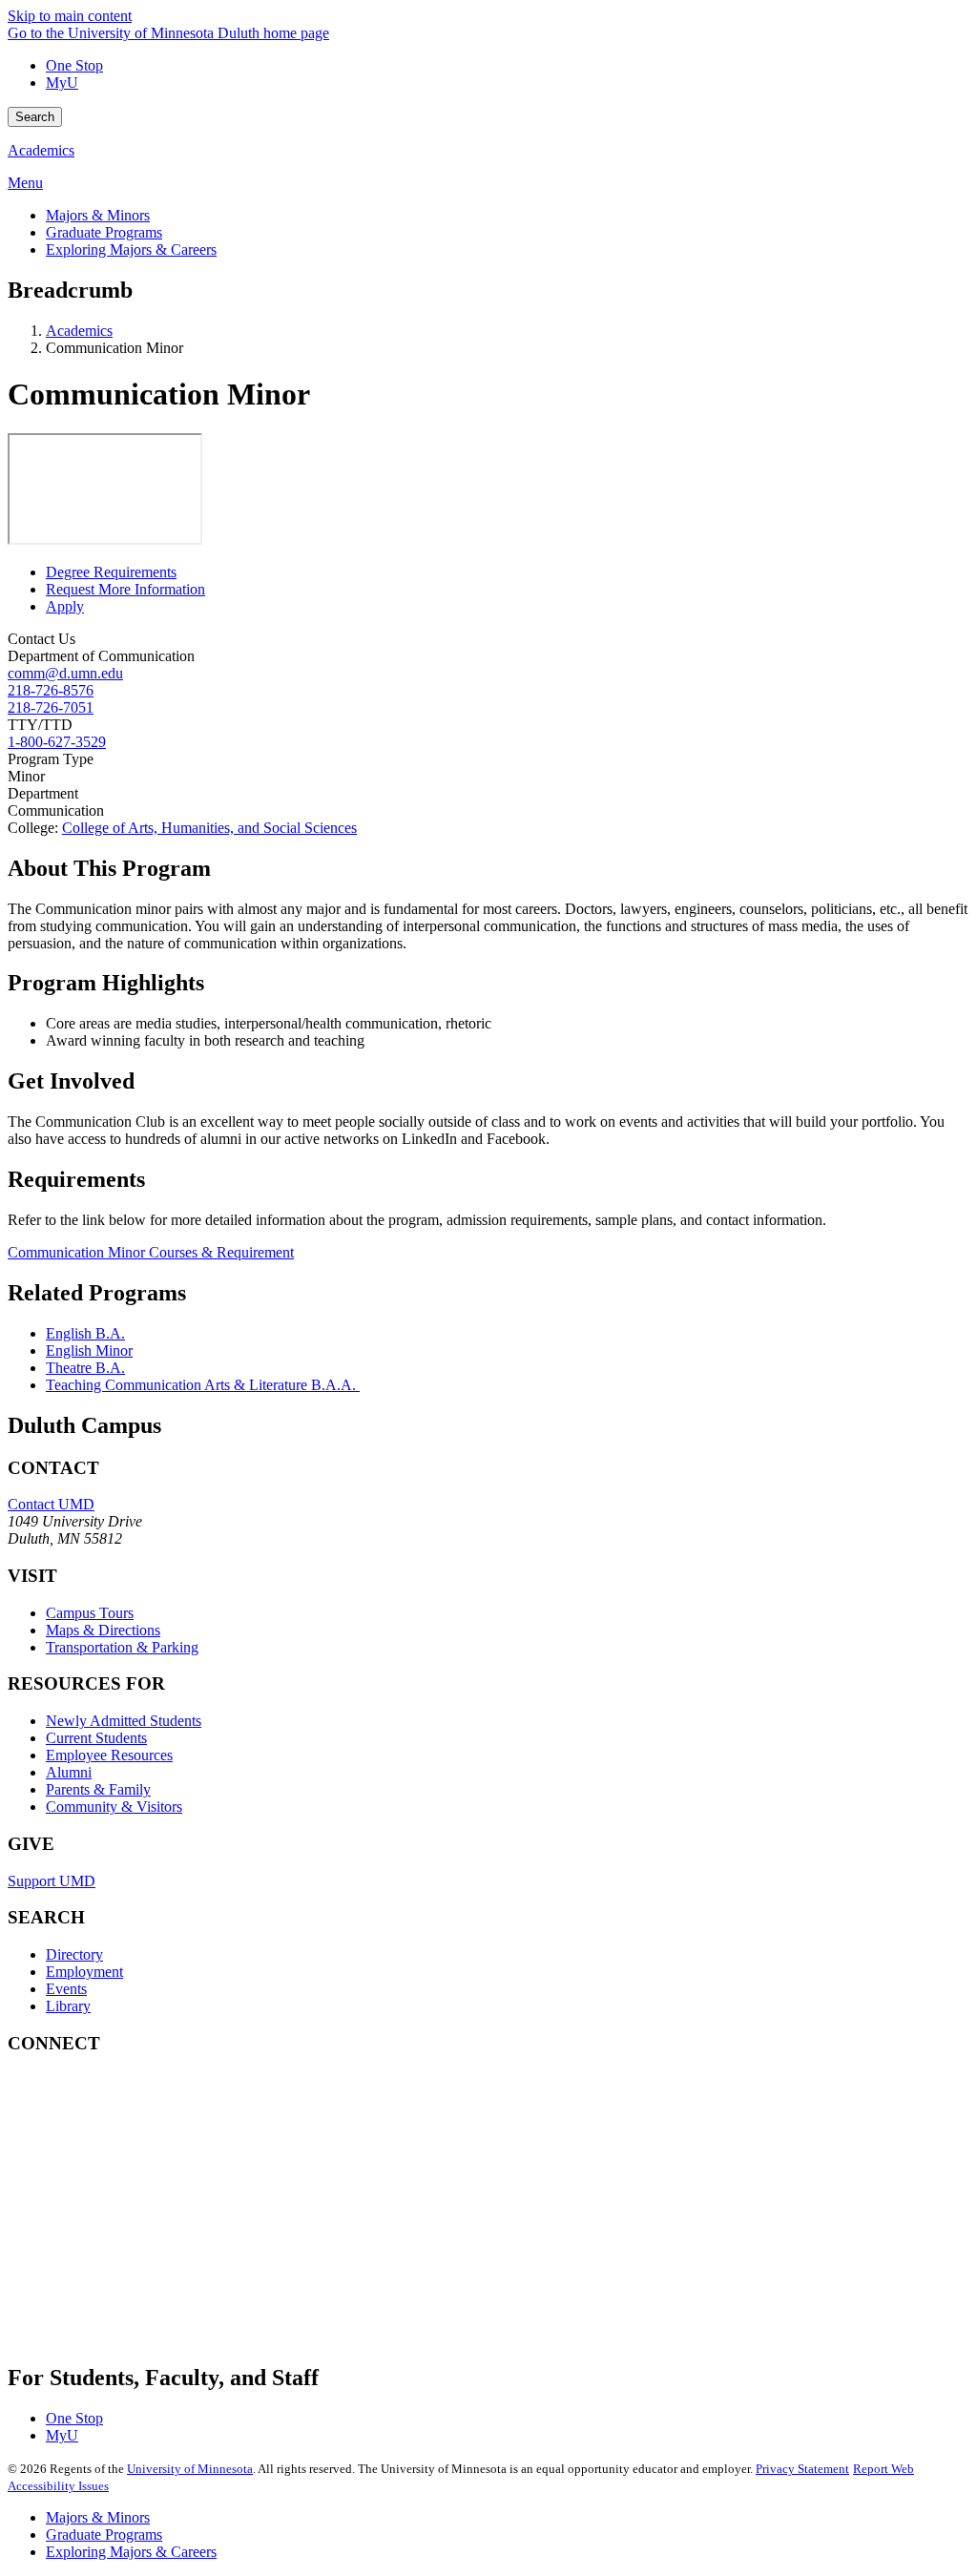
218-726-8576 (51, 690)
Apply (65, 606)
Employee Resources (109, 1755)
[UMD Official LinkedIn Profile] (151, 2268)
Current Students (96, 1738)
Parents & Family (98, 1789)
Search (35, 117)
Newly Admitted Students (124, 1721)
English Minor (89, 1350)
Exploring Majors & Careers (131, 2552)
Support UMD (52, 1881)
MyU (62, 83)
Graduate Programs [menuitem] (104, 232)
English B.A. (85, 1333)
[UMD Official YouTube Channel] (151, 2217)
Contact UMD (51, 1504)
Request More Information (125, 589)
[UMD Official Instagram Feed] (151, 2165)
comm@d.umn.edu (65, 673)
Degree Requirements (111, 572)
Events (66, 1989)
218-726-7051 (51, 707)
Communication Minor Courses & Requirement (151, 1252)
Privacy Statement (802, 2469)
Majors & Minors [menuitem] (98, 215)
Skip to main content (70, 16)
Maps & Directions (103, 1630)
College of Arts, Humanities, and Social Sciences (209, 828)
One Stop (74, 65)
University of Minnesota (190, 2469)
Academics (41, 150)
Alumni (69, 1772)
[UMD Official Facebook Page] (151, 2114)
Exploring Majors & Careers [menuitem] (131, 249)
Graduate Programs (104, 2534)
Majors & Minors (98, 2517)
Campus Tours (90, 1613)
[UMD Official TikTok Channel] (151, 2320)
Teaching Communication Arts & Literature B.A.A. (203, 1385)
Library (68, 2006)
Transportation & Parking (122, 1647)
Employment (84, 1972)
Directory (74, 1954)
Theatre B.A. (85, 1368)
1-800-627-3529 (57, 742)
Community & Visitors (114, 1807)
